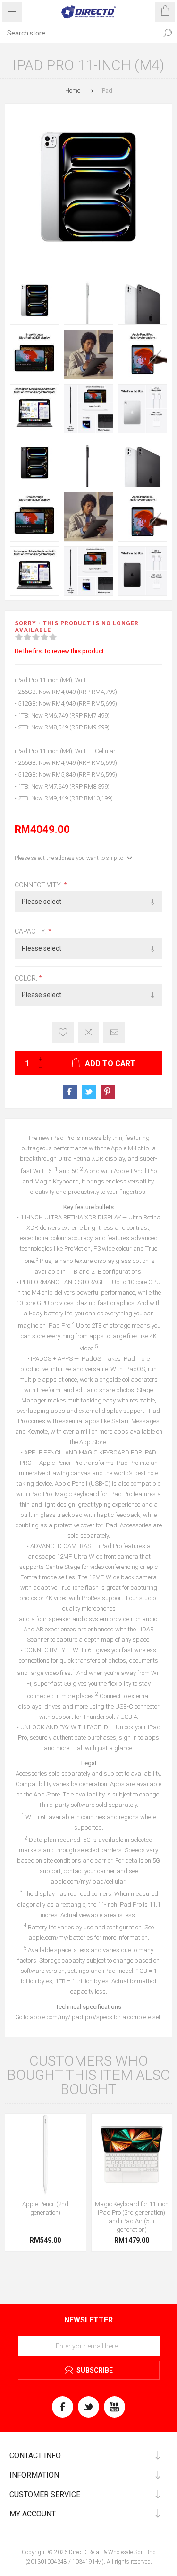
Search (168, 33)
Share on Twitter (89, 1092)
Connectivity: (39, 885)
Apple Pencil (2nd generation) (45, 2208)
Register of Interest (63, 1032)
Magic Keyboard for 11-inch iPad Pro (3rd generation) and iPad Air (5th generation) (132, 2217)
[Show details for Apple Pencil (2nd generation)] (46, 2154)
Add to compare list (88, 1032)
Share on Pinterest (108, 1092)
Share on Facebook (70, 1092)
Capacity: (31, 932)
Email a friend (114, 1032)
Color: (27, 978)
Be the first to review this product (59, 651)
